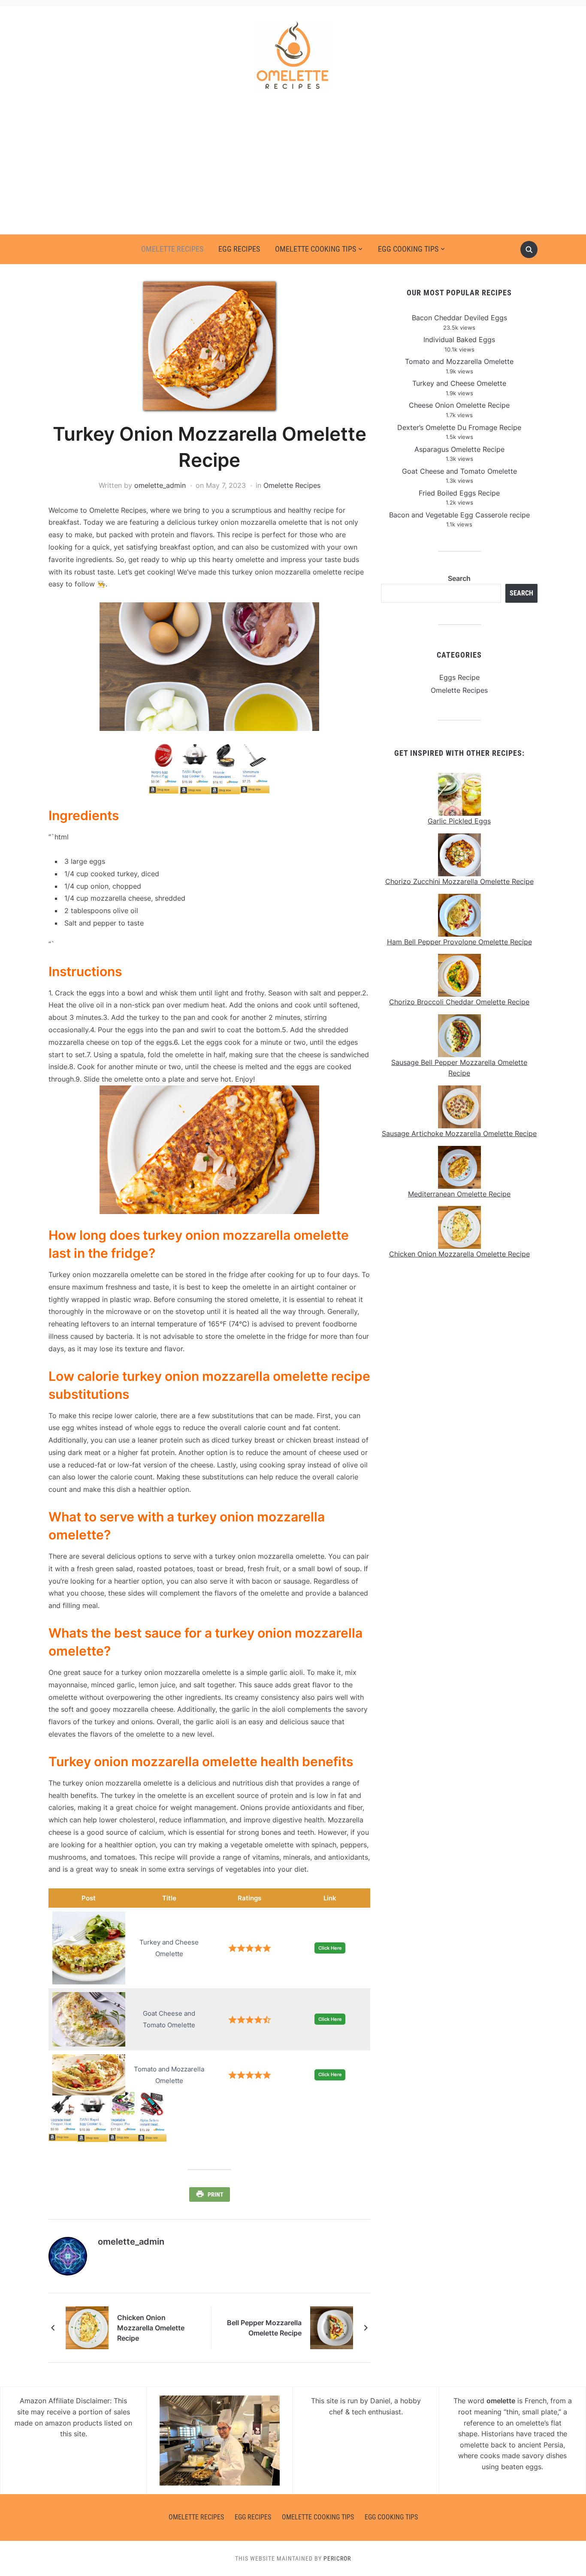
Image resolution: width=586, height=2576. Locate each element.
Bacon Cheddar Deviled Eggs (459, 318)
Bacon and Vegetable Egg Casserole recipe (459, 515)
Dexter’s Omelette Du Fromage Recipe (459, 427)
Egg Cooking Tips (408, 249)
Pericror (337, 2558)
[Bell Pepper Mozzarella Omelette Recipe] (332, 2327)
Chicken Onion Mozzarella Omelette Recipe (151, 2328)
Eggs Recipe (459, 677)
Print (216, 2194)
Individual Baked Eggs (459, 340)
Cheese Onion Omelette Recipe (459, 405)
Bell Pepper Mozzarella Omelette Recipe (264, 2328)
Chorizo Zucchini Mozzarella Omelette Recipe (459, 881)
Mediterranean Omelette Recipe (459, 1194)
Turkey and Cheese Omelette (459, 383)
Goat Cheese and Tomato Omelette (459, 471)
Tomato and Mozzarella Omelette (459, 361)
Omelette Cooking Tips (316, 249)
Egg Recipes (239, 249)
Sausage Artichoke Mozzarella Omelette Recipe (459, 1133)
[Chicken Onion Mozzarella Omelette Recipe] (87, 2327)
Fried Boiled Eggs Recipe (459, 493)
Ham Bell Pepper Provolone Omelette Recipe (459, 942)
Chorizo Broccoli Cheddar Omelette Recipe (459, 1002)
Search (459, 578)
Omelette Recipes (172, 249)
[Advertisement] (293, 170)
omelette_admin (160, 485)
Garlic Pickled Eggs (459, 821)
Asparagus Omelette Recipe (459, 449)
